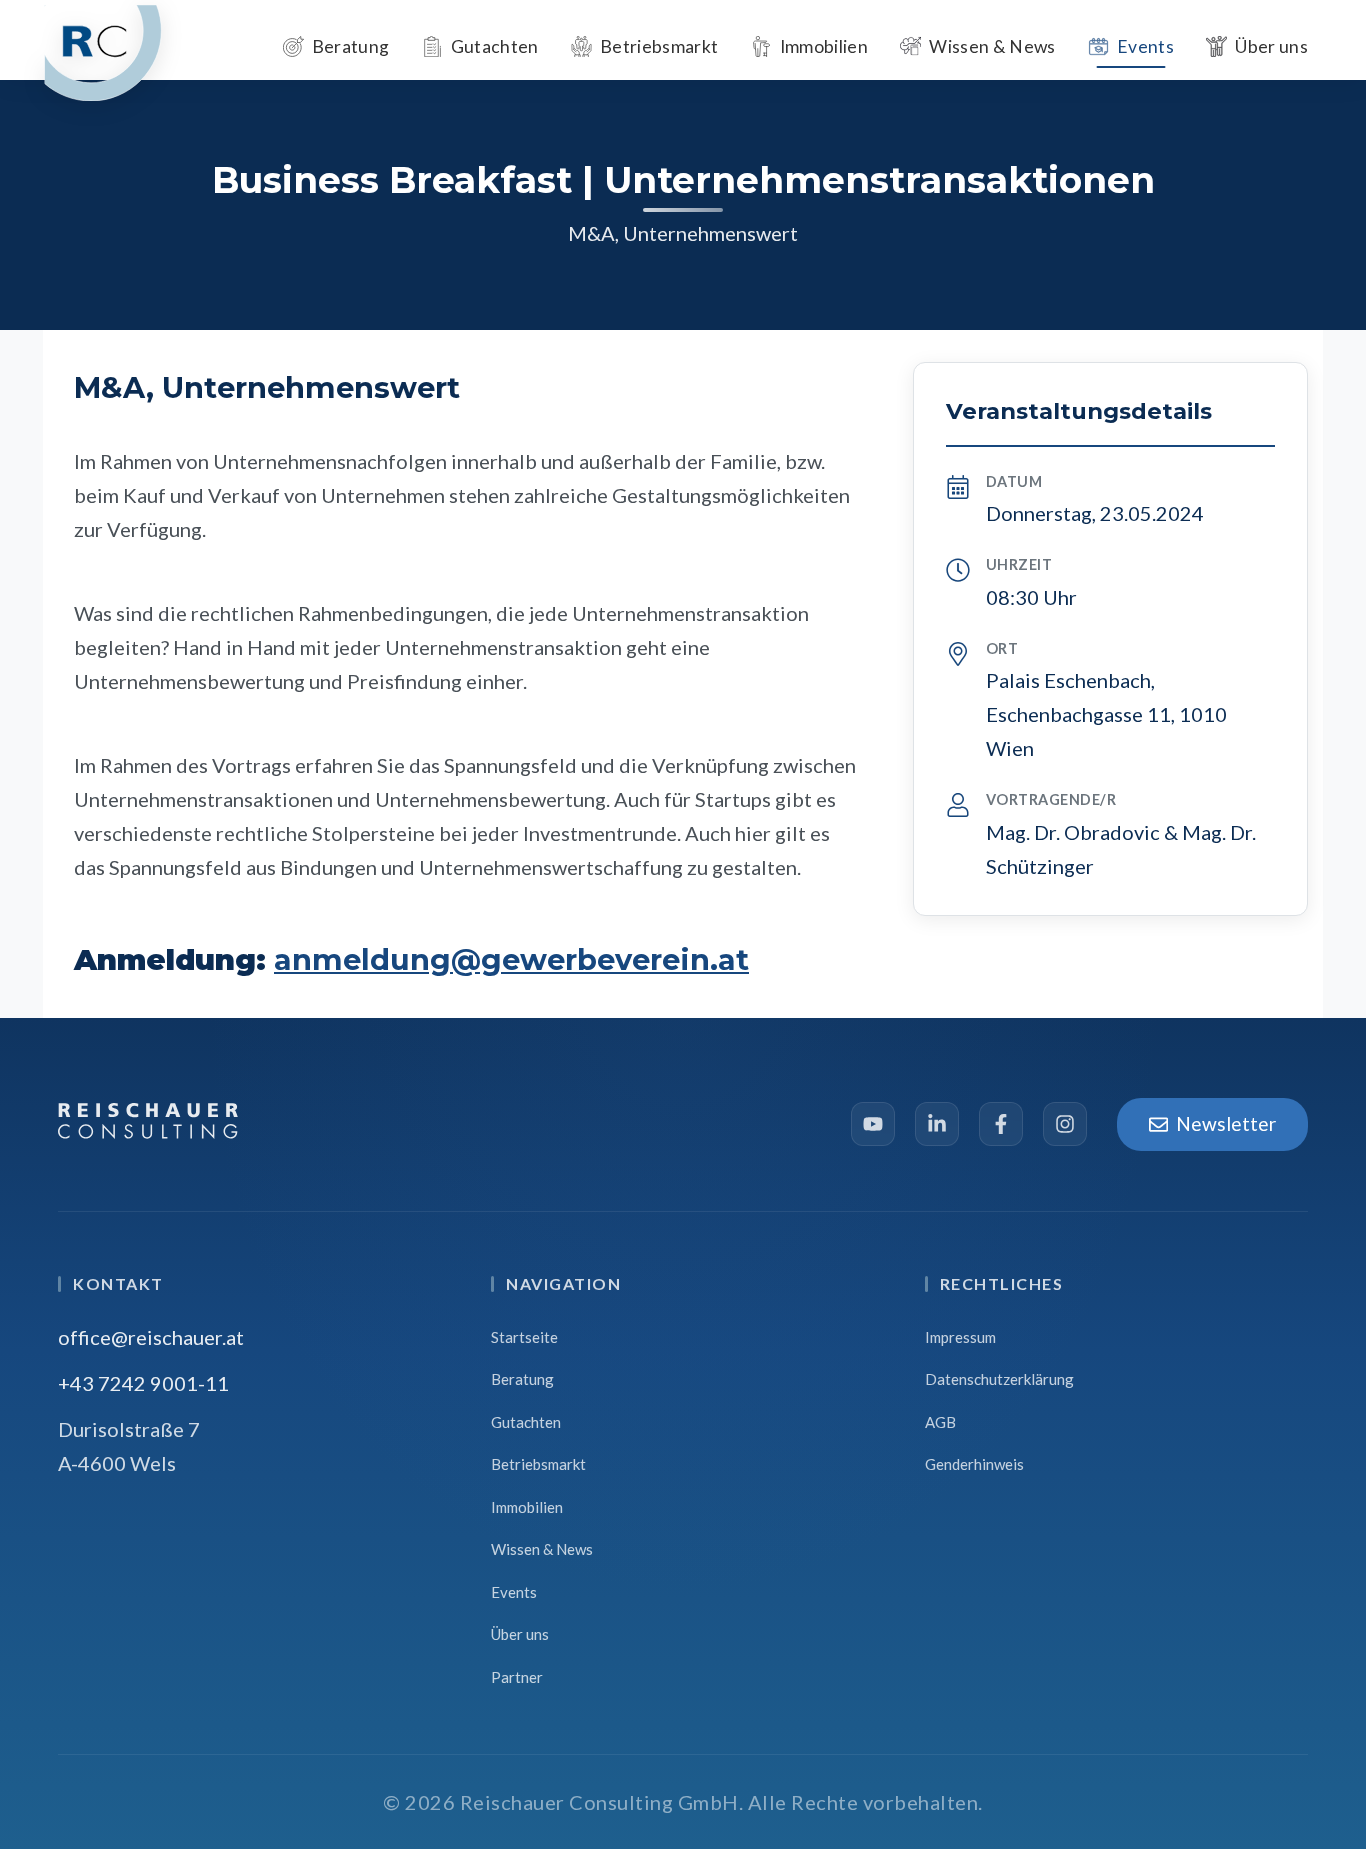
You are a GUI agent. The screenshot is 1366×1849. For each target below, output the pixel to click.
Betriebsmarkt (538, 1464)
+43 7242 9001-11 (143, 1383)
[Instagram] (1065, 1124)
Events (514, 1592)
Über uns (520, 1634)
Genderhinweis (974, 1464)
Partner (517, 1677)
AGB (940, 1422)
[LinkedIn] (937, 1124)
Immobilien (527, 1507)
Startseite (524, 1337)
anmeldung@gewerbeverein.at (511, 959)
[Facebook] (1001, 1124)
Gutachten (526, 1422)
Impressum (960, 1337)
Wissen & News (542, 1549)
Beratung (522, 1379)
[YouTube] (873, 1124)
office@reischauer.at (151, 1337)
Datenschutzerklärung (999, 1379)
